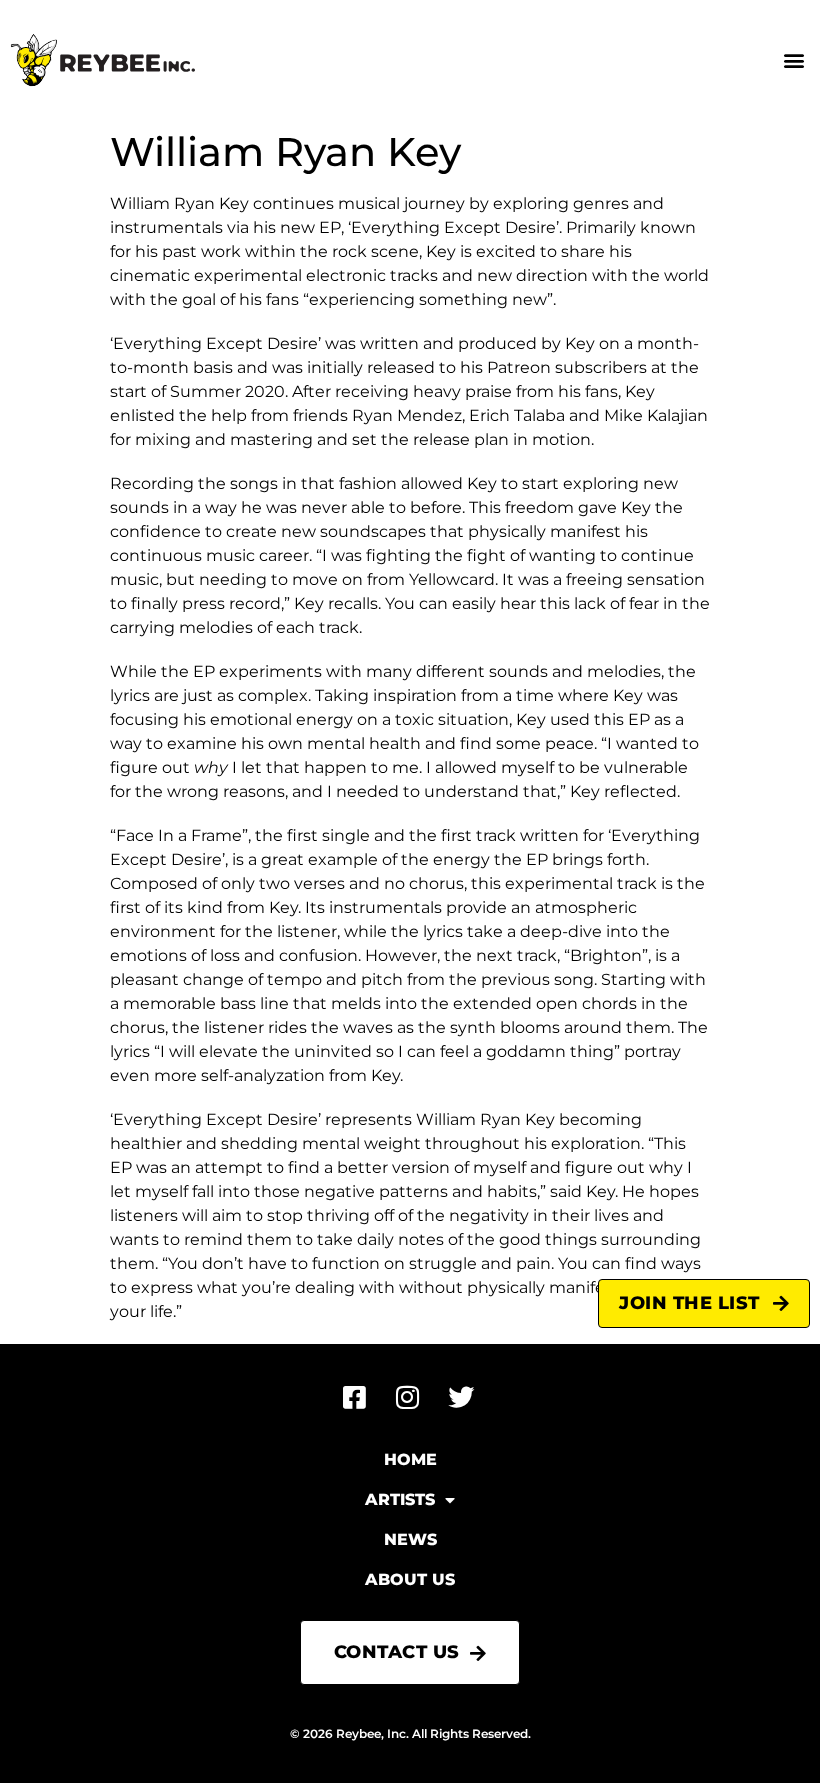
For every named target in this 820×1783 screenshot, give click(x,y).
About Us (410, 1579)
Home (410, 1459)
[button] (793, 60)
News (410, 1539)
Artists (400, 1499)
